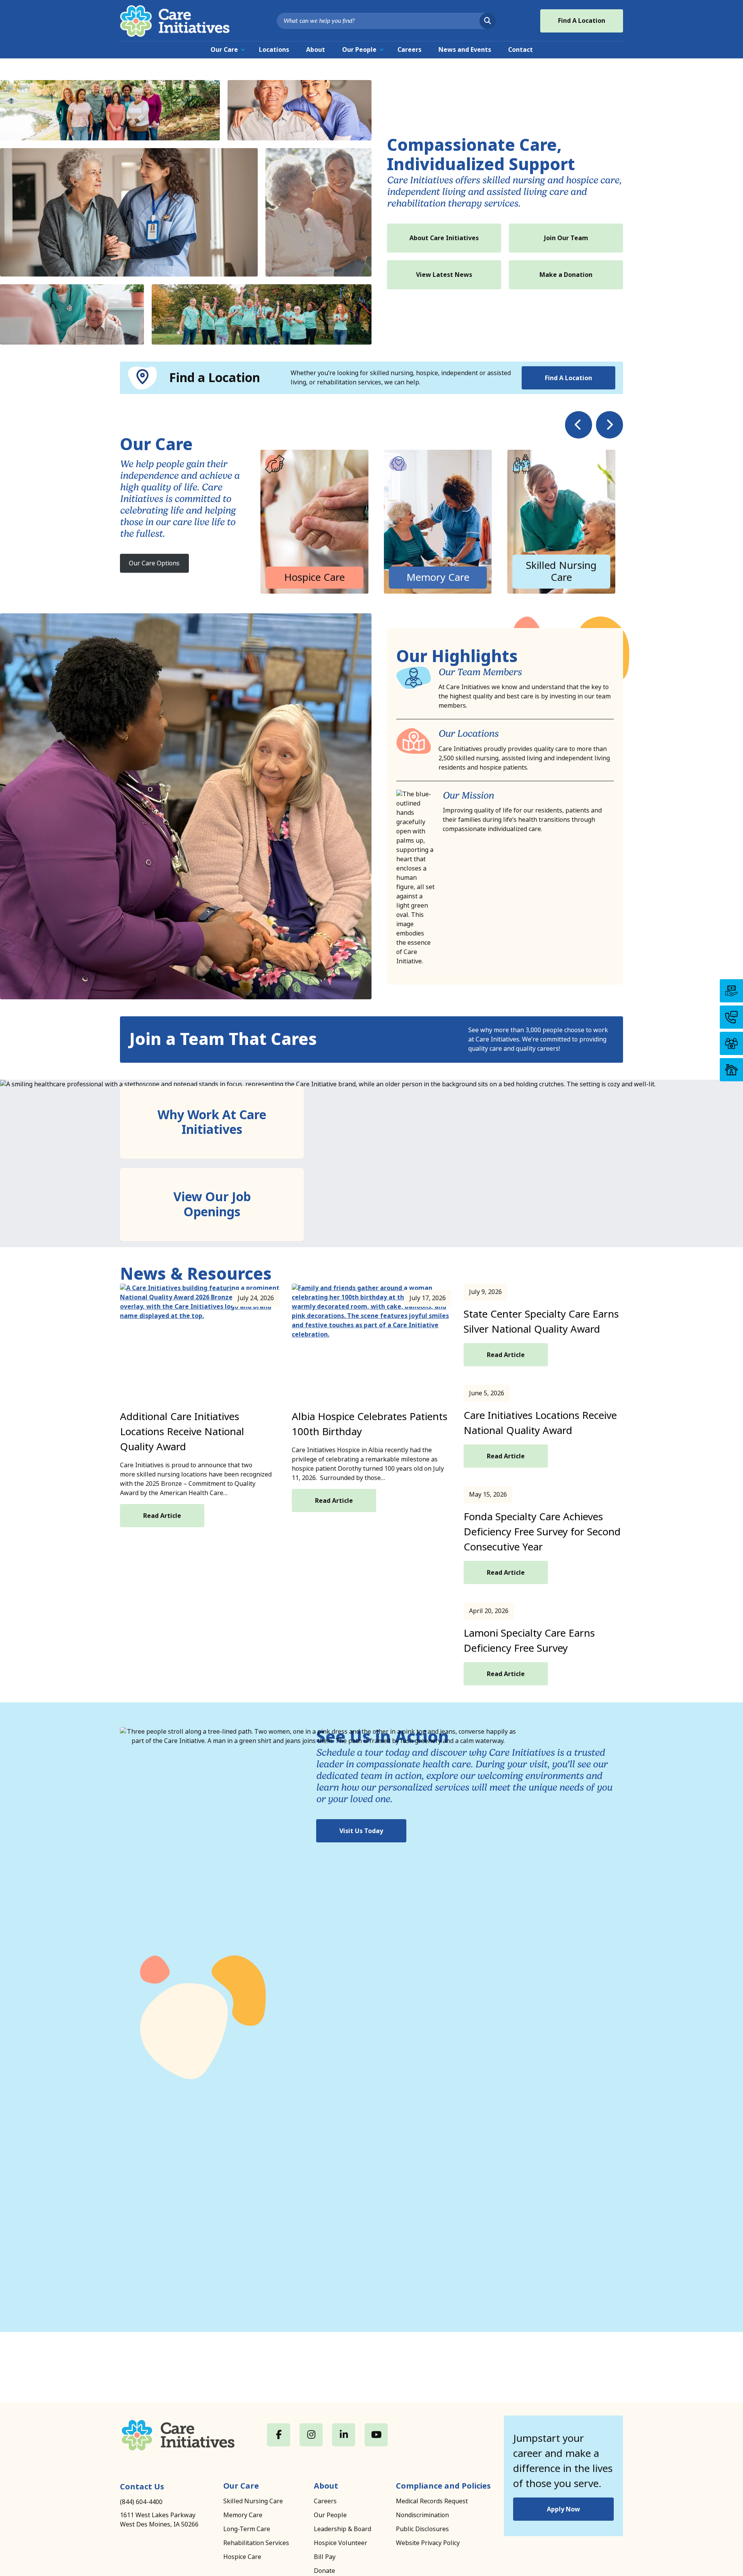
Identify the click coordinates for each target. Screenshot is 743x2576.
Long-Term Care (247, 2529)
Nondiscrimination (422, 2515)
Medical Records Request (432, 2501)
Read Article (162, 1516)
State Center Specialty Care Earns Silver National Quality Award (541, 1322)
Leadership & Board (342, 2529)
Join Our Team (566, 238)
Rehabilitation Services (256, 2543)
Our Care (224, 50)
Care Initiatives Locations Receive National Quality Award (540, 1423)
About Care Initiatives (444, 238)
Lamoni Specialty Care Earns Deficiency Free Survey (529, 1641)
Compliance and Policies (443, 2486)
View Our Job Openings (212, 1204)
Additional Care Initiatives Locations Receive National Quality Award (182, 1432)
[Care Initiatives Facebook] (279, 2435)
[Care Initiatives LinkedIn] (344, 2435)
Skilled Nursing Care (253, 2501)
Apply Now (563, 2509)
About (316, 50)
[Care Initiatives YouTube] (376, 2435)
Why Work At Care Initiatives (212, 1122)
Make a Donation (566, 275)
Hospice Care (242, 2557)
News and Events (465, 50)
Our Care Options (154, 563)
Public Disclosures (422, 2529)
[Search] (488, 21)
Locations (274, 50)
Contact (520, 50)
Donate (324, 2571)
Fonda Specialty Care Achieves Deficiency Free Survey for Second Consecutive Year (542, 1532)
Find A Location (582, 21)
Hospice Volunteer (341, 2543)
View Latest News (444, 275)
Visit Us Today (361, 1831)
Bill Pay (325, 2557)
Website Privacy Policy (428, 2543)
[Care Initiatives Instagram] (311, 2435)
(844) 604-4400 (141, 2502)
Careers (409, 50)
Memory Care (243, 2515)
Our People (359, 50)
